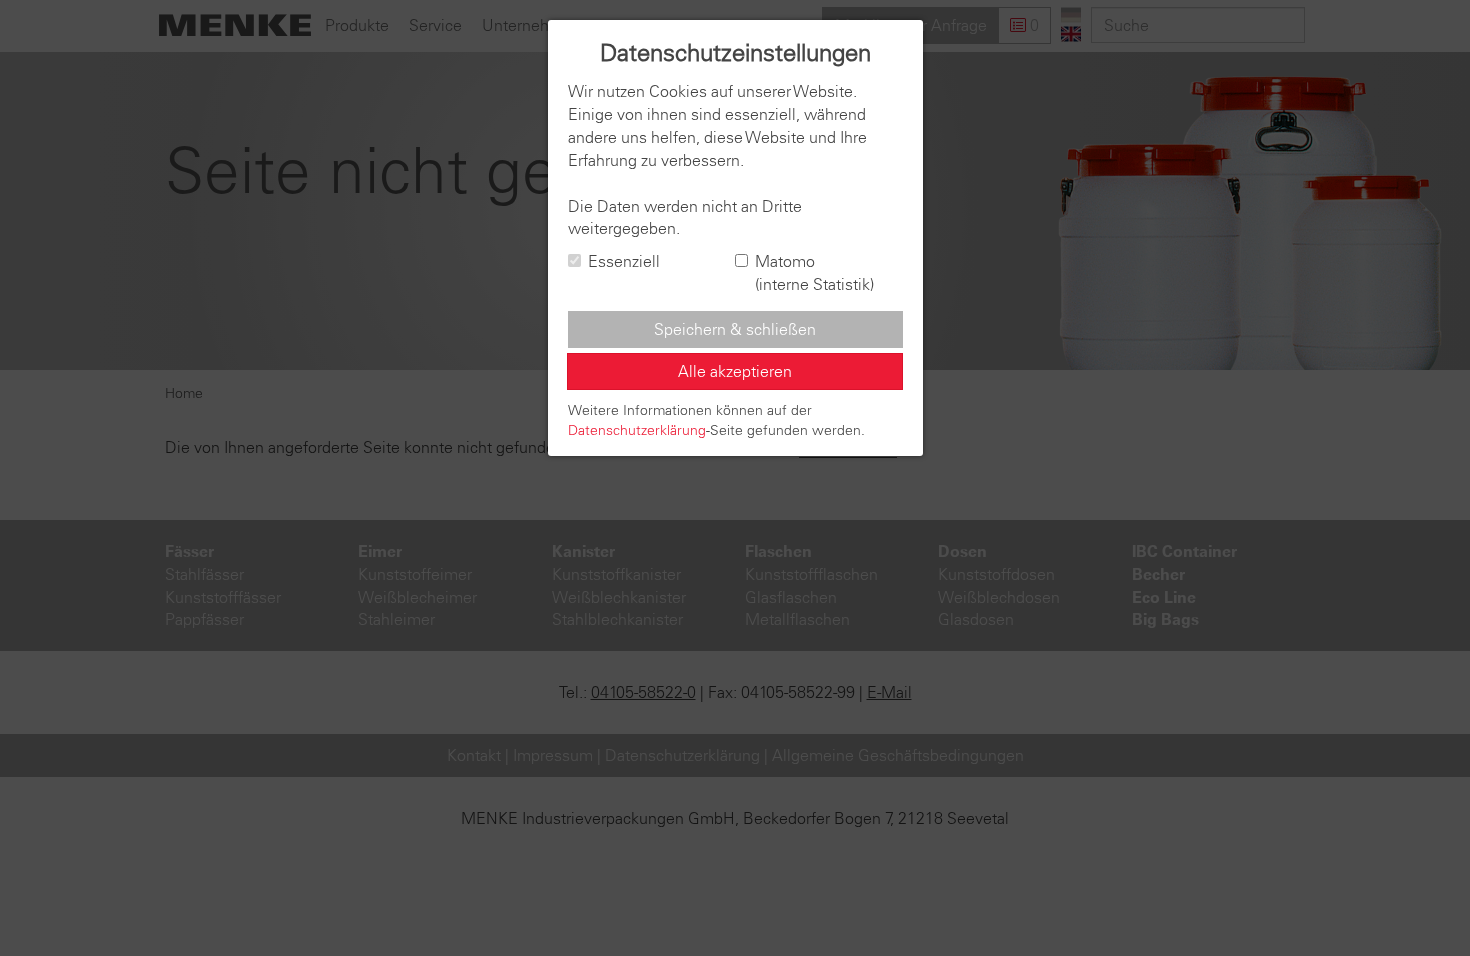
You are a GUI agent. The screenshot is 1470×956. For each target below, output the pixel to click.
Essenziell (624, 261)
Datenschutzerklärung (637, 430)
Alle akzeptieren (735, 371)
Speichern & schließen (735, 329)
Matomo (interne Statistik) (814, 272)
